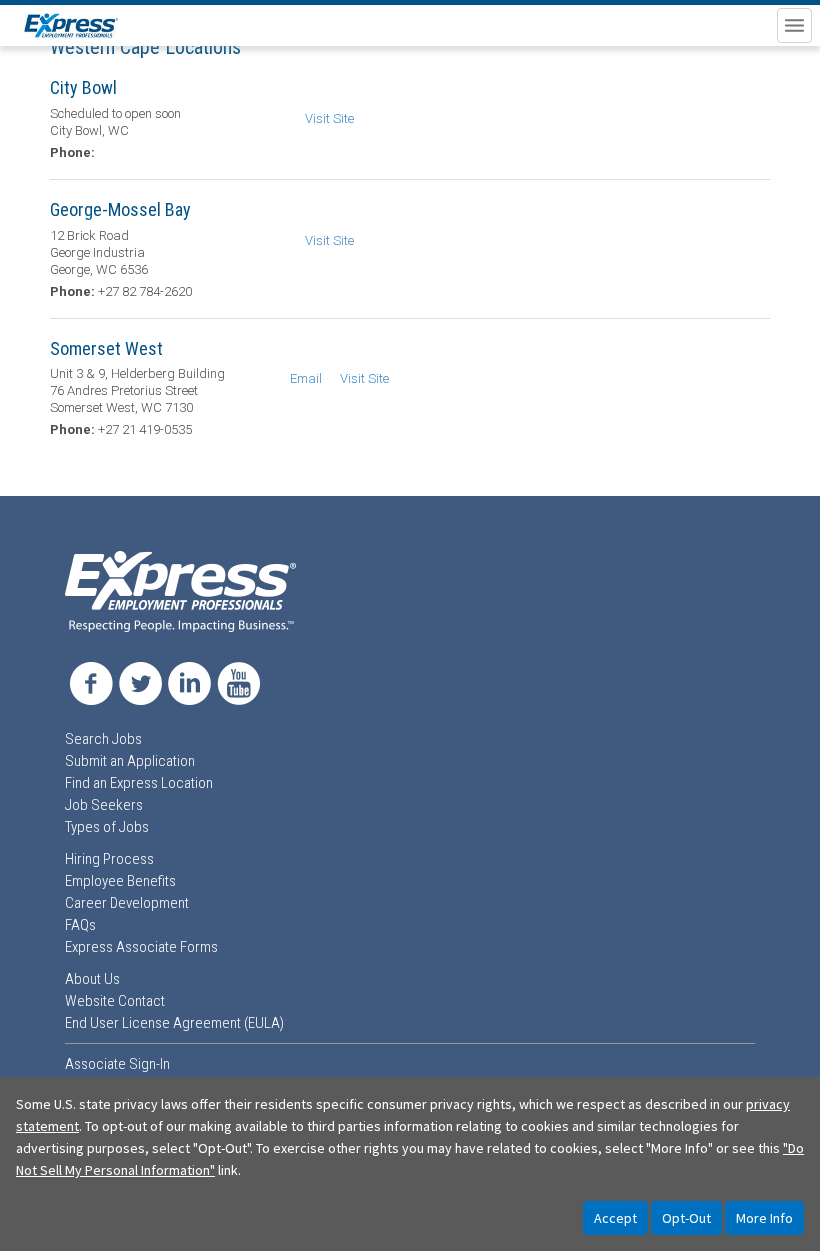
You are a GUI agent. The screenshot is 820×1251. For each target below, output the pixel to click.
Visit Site (329, 118)
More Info (764, 1218)
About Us (92, 979)
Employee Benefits (120, 881)
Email (306, 378)
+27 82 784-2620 (145, 291)
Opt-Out (686, 1218)
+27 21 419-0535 (145, 429)
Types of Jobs (107, 827)
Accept (615, 1218)
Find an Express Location (139, 783)
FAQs (80, 925)
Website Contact (115, 1001)
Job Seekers (104, 805)
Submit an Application (130, 761)
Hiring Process (109, 859)
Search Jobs (103, 739)
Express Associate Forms (141, 947)
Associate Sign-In (117, 1064)
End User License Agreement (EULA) (174, 1023)
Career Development (127, 903)
